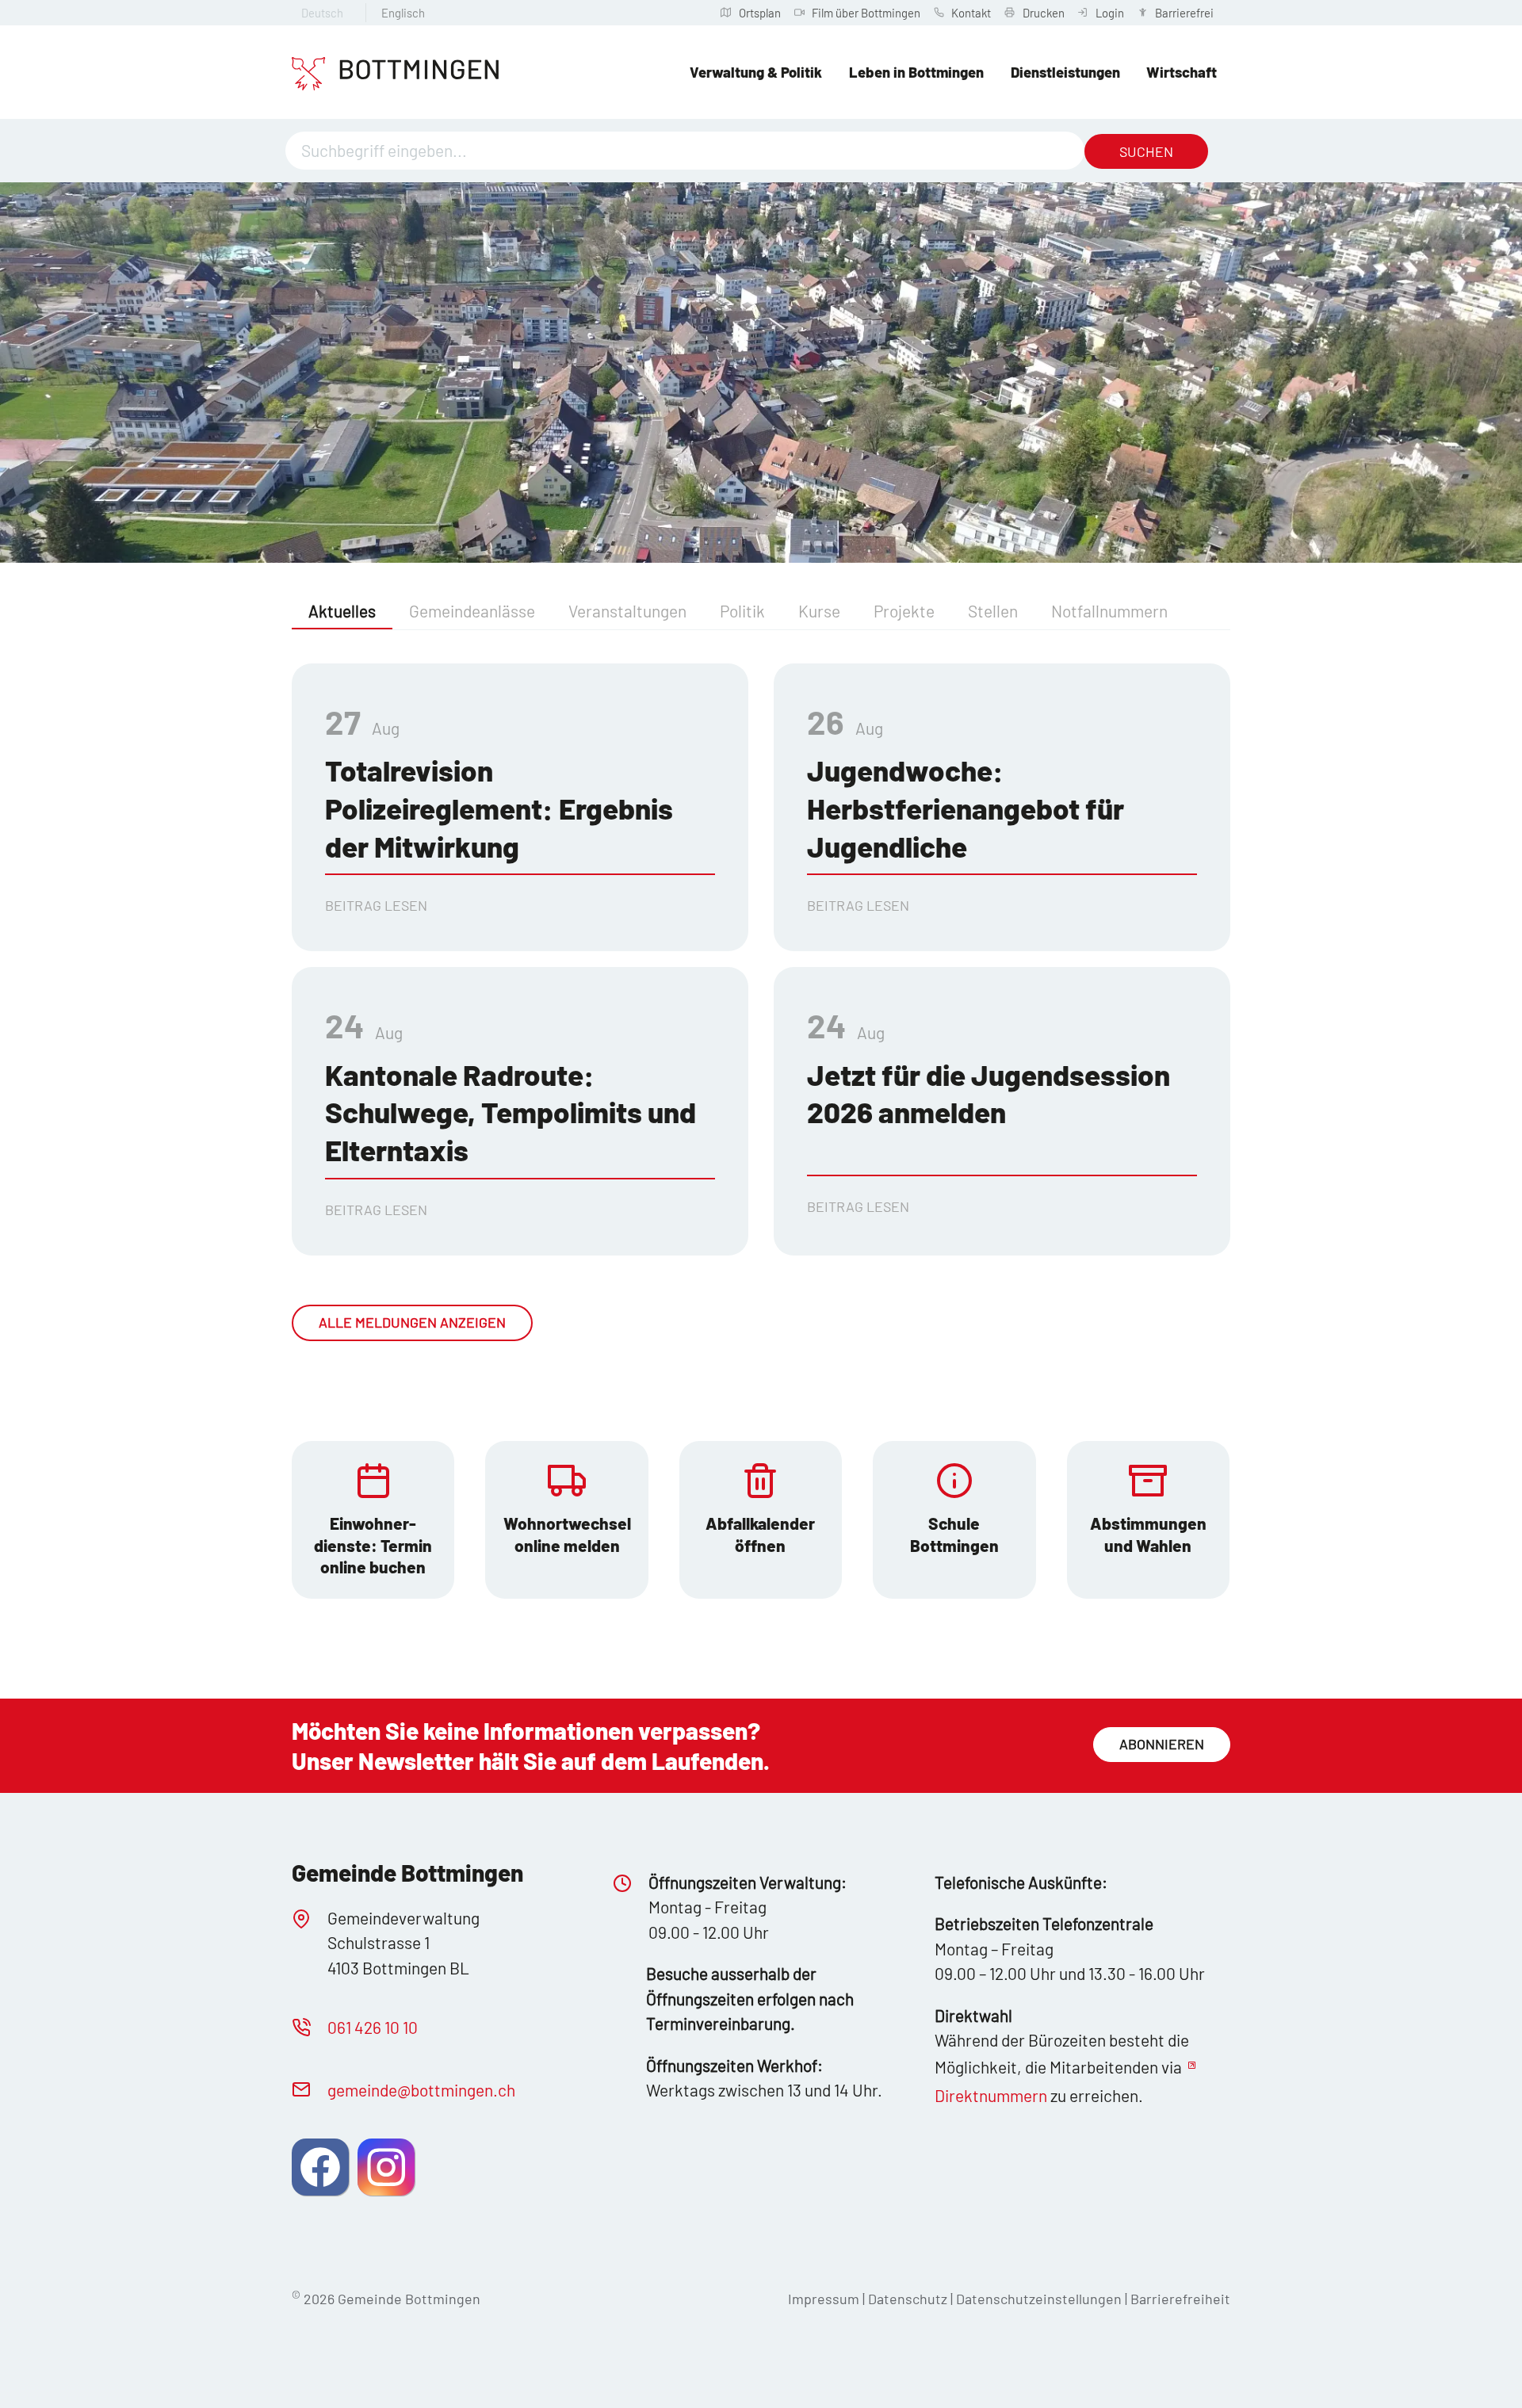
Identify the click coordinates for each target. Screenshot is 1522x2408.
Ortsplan (760, 13)
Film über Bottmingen (866, 13)
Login (1110, 13)
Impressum (824, 2299)
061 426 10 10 (373, 2027)
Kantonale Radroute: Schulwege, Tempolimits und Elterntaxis (511, 1112)
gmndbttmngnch (421, 2090)
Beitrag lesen (376, 905)
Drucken (1044, 13)
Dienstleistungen (1065, 72)
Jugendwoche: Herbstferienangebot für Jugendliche (966, 808)
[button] (320, 2167)
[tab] (342, 612)
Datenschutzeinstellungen (1040, 2299)
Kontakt (971, 13)
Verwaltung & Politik (756, 72)
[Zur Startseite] (395, 74)
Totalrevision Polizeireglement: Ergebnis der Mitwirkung (499, 808)
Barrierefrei (1184, 13)
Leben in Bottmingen (916, 72)
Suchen (1146, 151)
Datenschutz (908, 2299)
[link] (373, 1520)
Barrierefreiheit (1180, 2299)
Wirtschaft (1182, 72)
